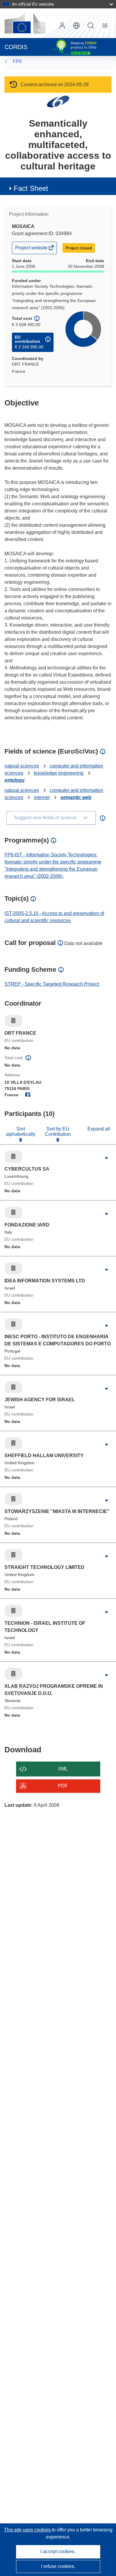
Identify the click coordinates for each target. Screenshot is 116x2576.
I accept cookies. (58, 2551)
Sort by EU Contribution (58, 1131)
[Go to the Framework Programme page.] (58, 101)
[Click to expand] (106, 1158)
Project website (32, 249)
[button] (76, 26)
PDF (63, 1786)
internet (42, 797)
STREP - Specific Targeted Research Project (52, 984)
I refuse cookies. (58, 2566)
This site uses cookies (28, 2530)
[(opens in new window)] (25, 23)
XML (63, 1769)
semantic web (76, 797)
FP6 (17, 61)
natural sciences (22, 766)
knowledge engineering (59, 773)
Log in (62, 26)
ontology (15, 780)
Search (91, 26)
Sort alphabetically (21, 1131)
